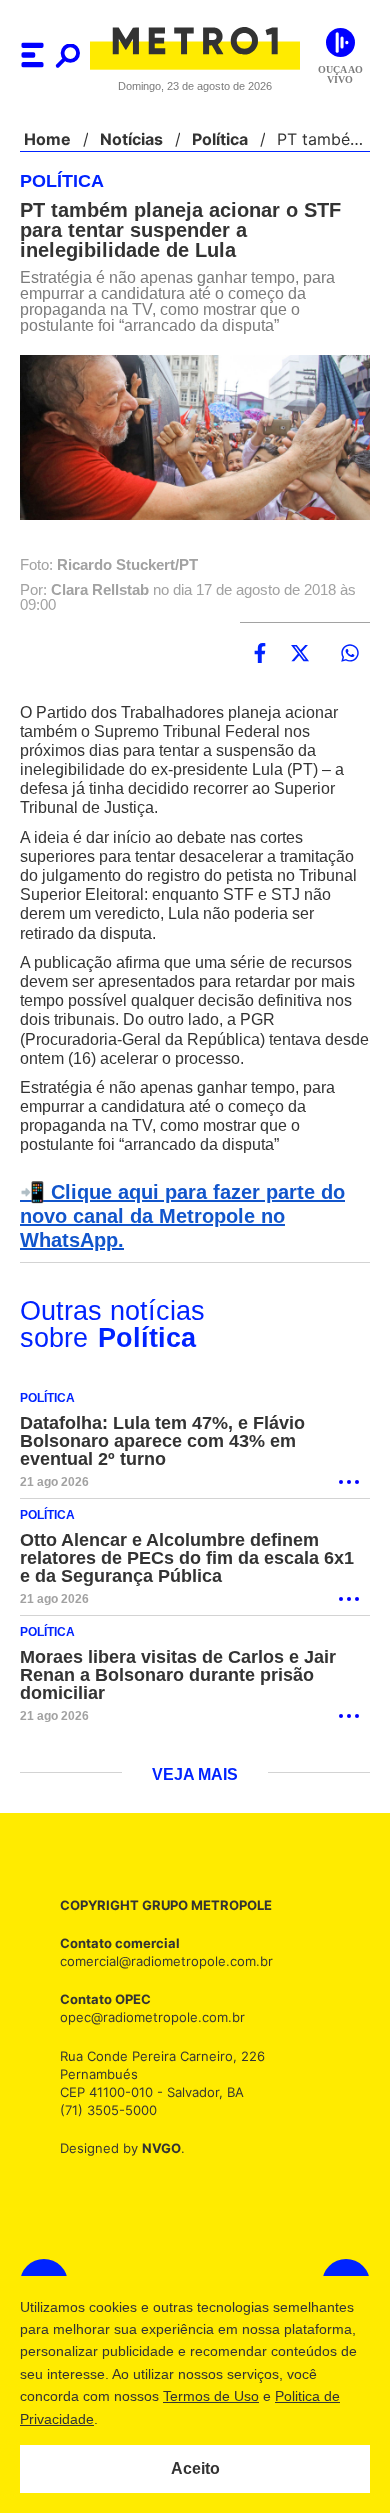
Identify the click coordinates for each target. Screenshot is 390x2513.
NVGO (156, 2148)
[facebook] (260, 654)
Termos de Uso (211, 2396)
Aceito (195, 2469)
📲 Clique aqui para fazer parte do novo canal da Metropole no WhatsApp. (176, 1217)
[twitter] (300, 654)
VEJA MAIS (195, 1776)
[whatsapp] (350, 654)
